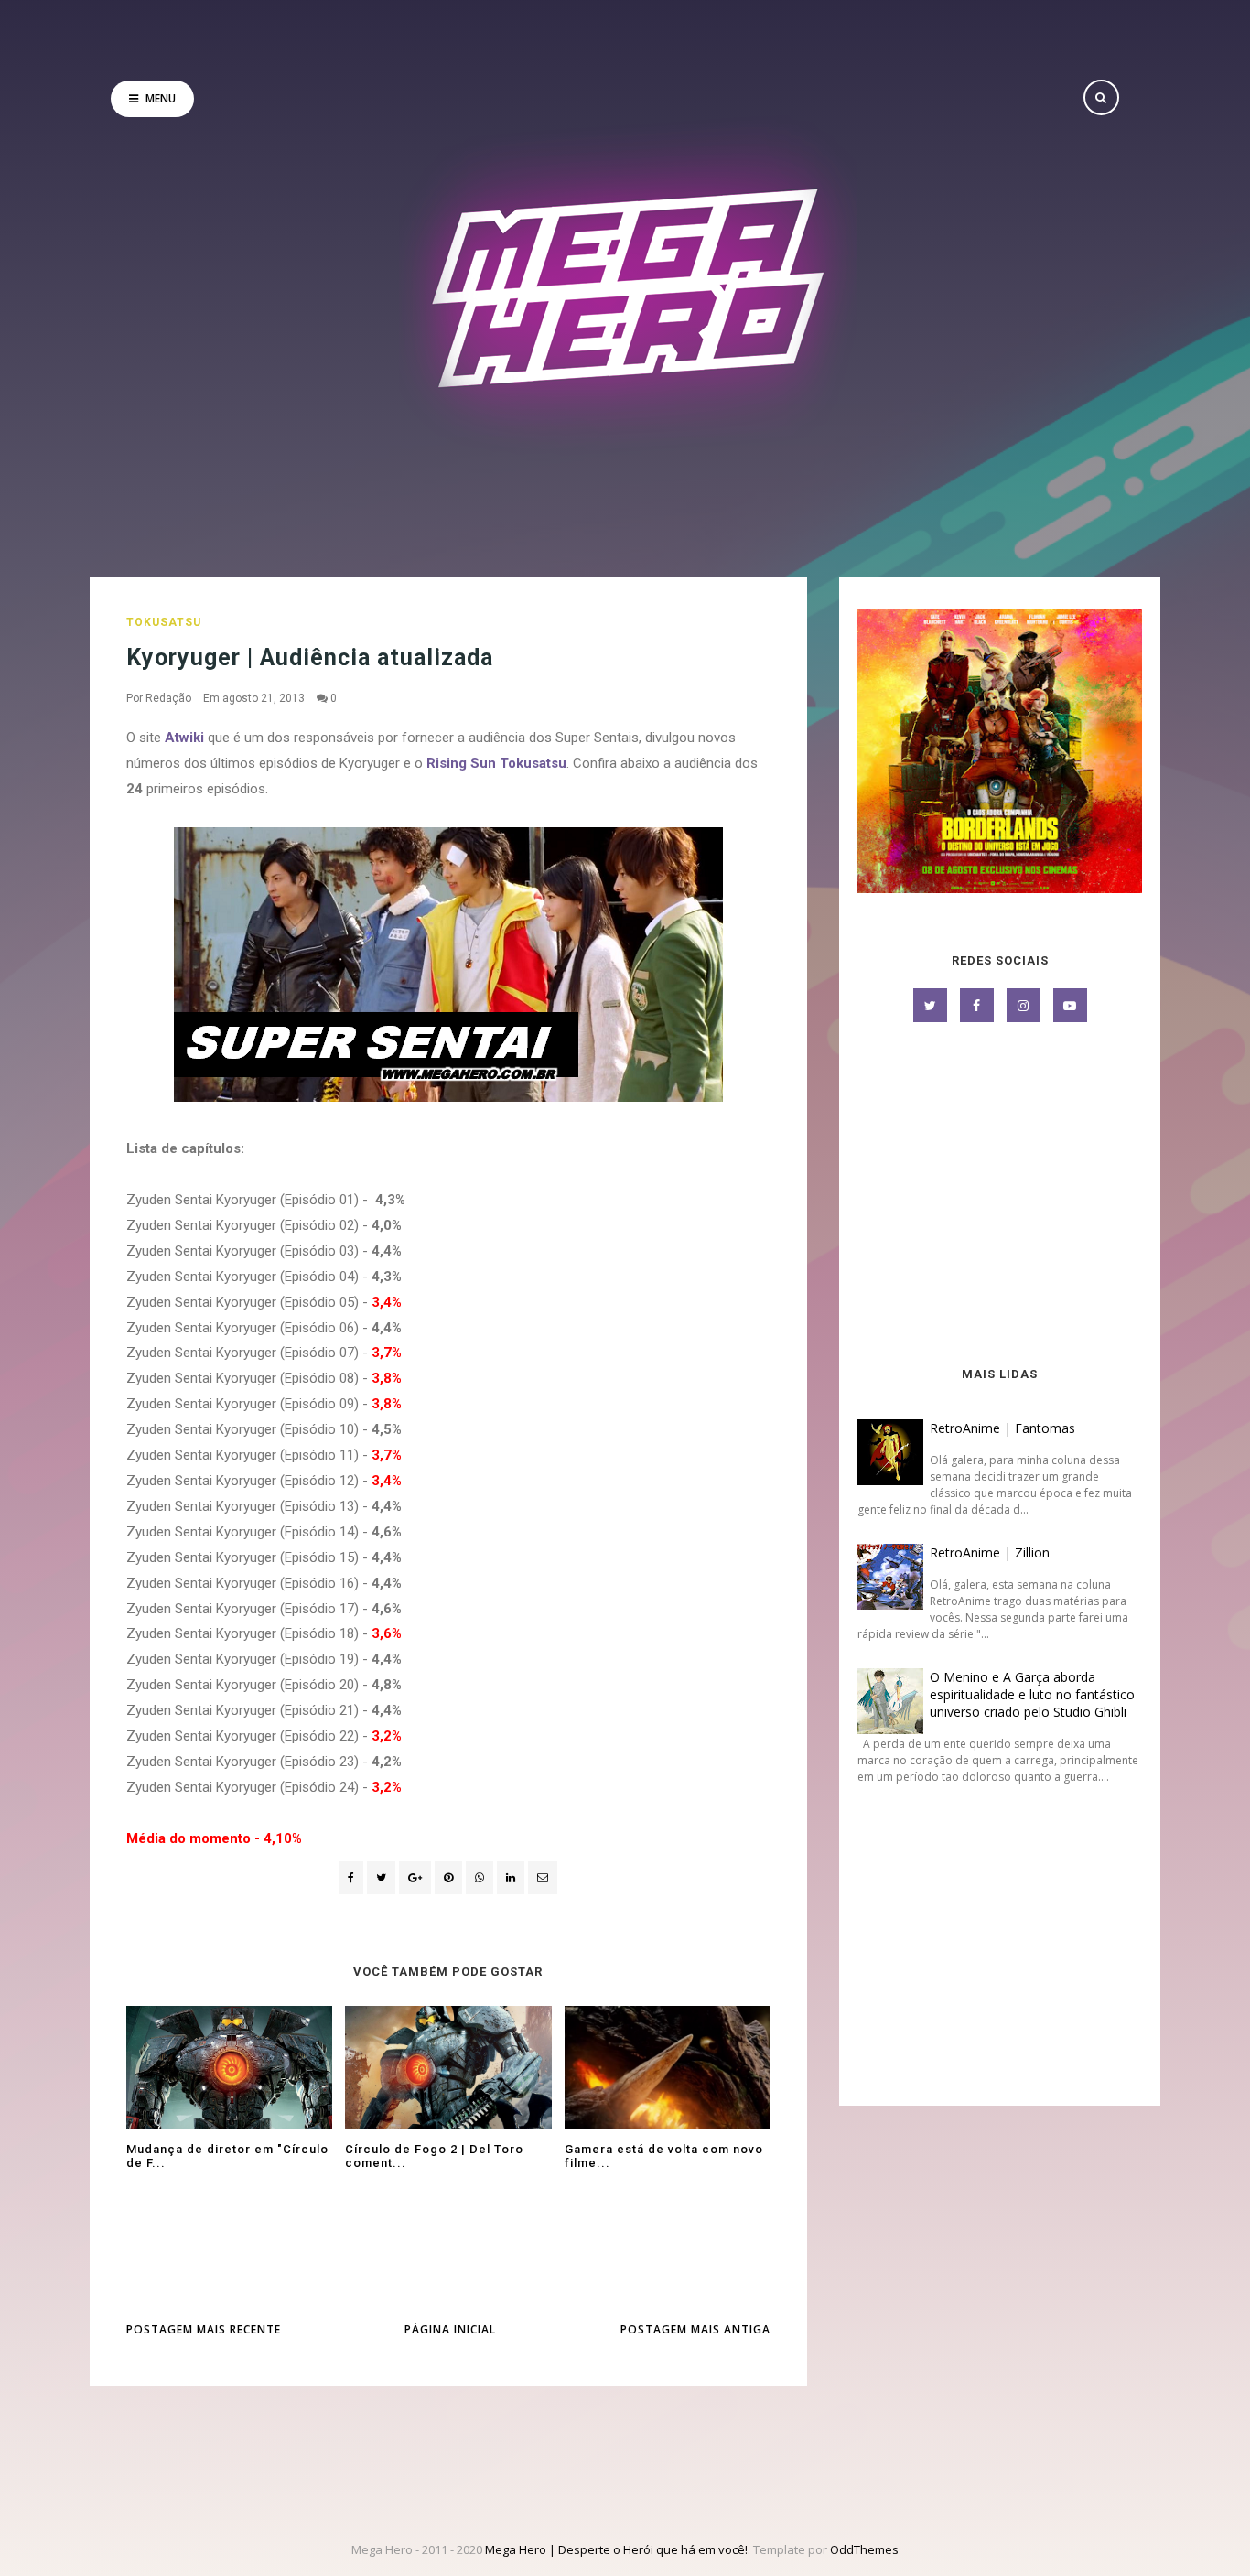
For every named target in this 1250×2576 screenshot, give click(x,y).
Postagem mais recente (204, 2329)
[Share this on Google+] (415, 1878)
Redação (168, 698)
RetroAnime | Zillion (990, 1552)
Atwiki (186, 738)
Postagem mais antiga (695, 2329)
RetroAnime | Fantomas (1002, 1428)
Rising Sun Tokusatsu (496, 763)
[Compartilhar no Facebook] (351, 1878)
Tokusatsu (164, 622)
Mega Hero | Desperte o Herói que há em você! (616, 2549)
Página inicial (450, 2329)
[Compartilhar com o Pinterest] (543, 1878)
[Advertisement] (1000, 1196)
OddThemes (864, 2549)
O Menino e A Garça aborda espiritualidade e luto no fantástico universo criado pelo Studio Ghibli (1032, 1694)
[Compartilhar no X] (381, 1878)
